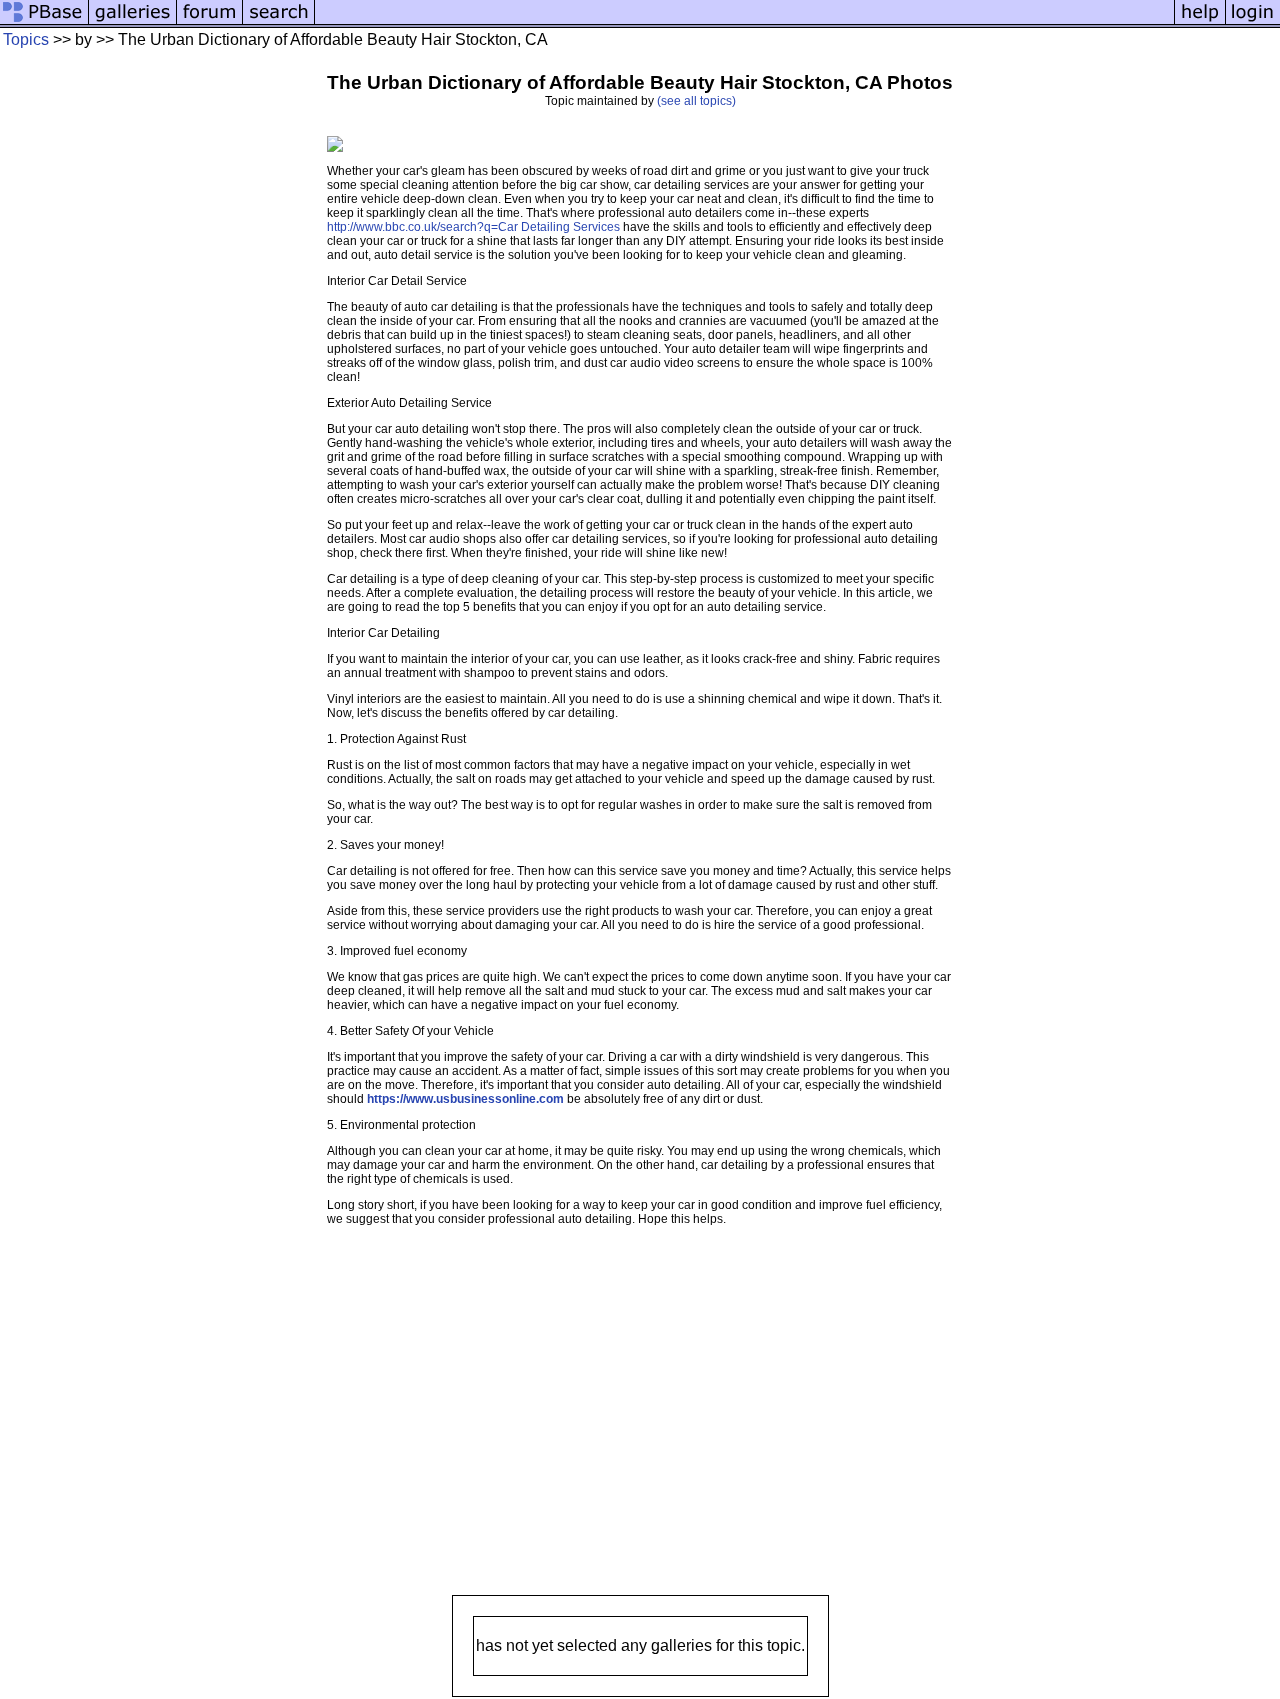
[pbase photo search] (279, 22)
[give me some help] (1200, 22)
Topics (26, 39)
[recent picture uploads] (133, 22)
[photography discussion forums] (210, 22)
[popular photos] (744, 22)
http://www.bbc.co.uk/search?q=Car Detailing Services (473, 227)
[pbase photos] (44, 22)
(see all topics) (696, 101)
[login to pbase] (1253, 22)
